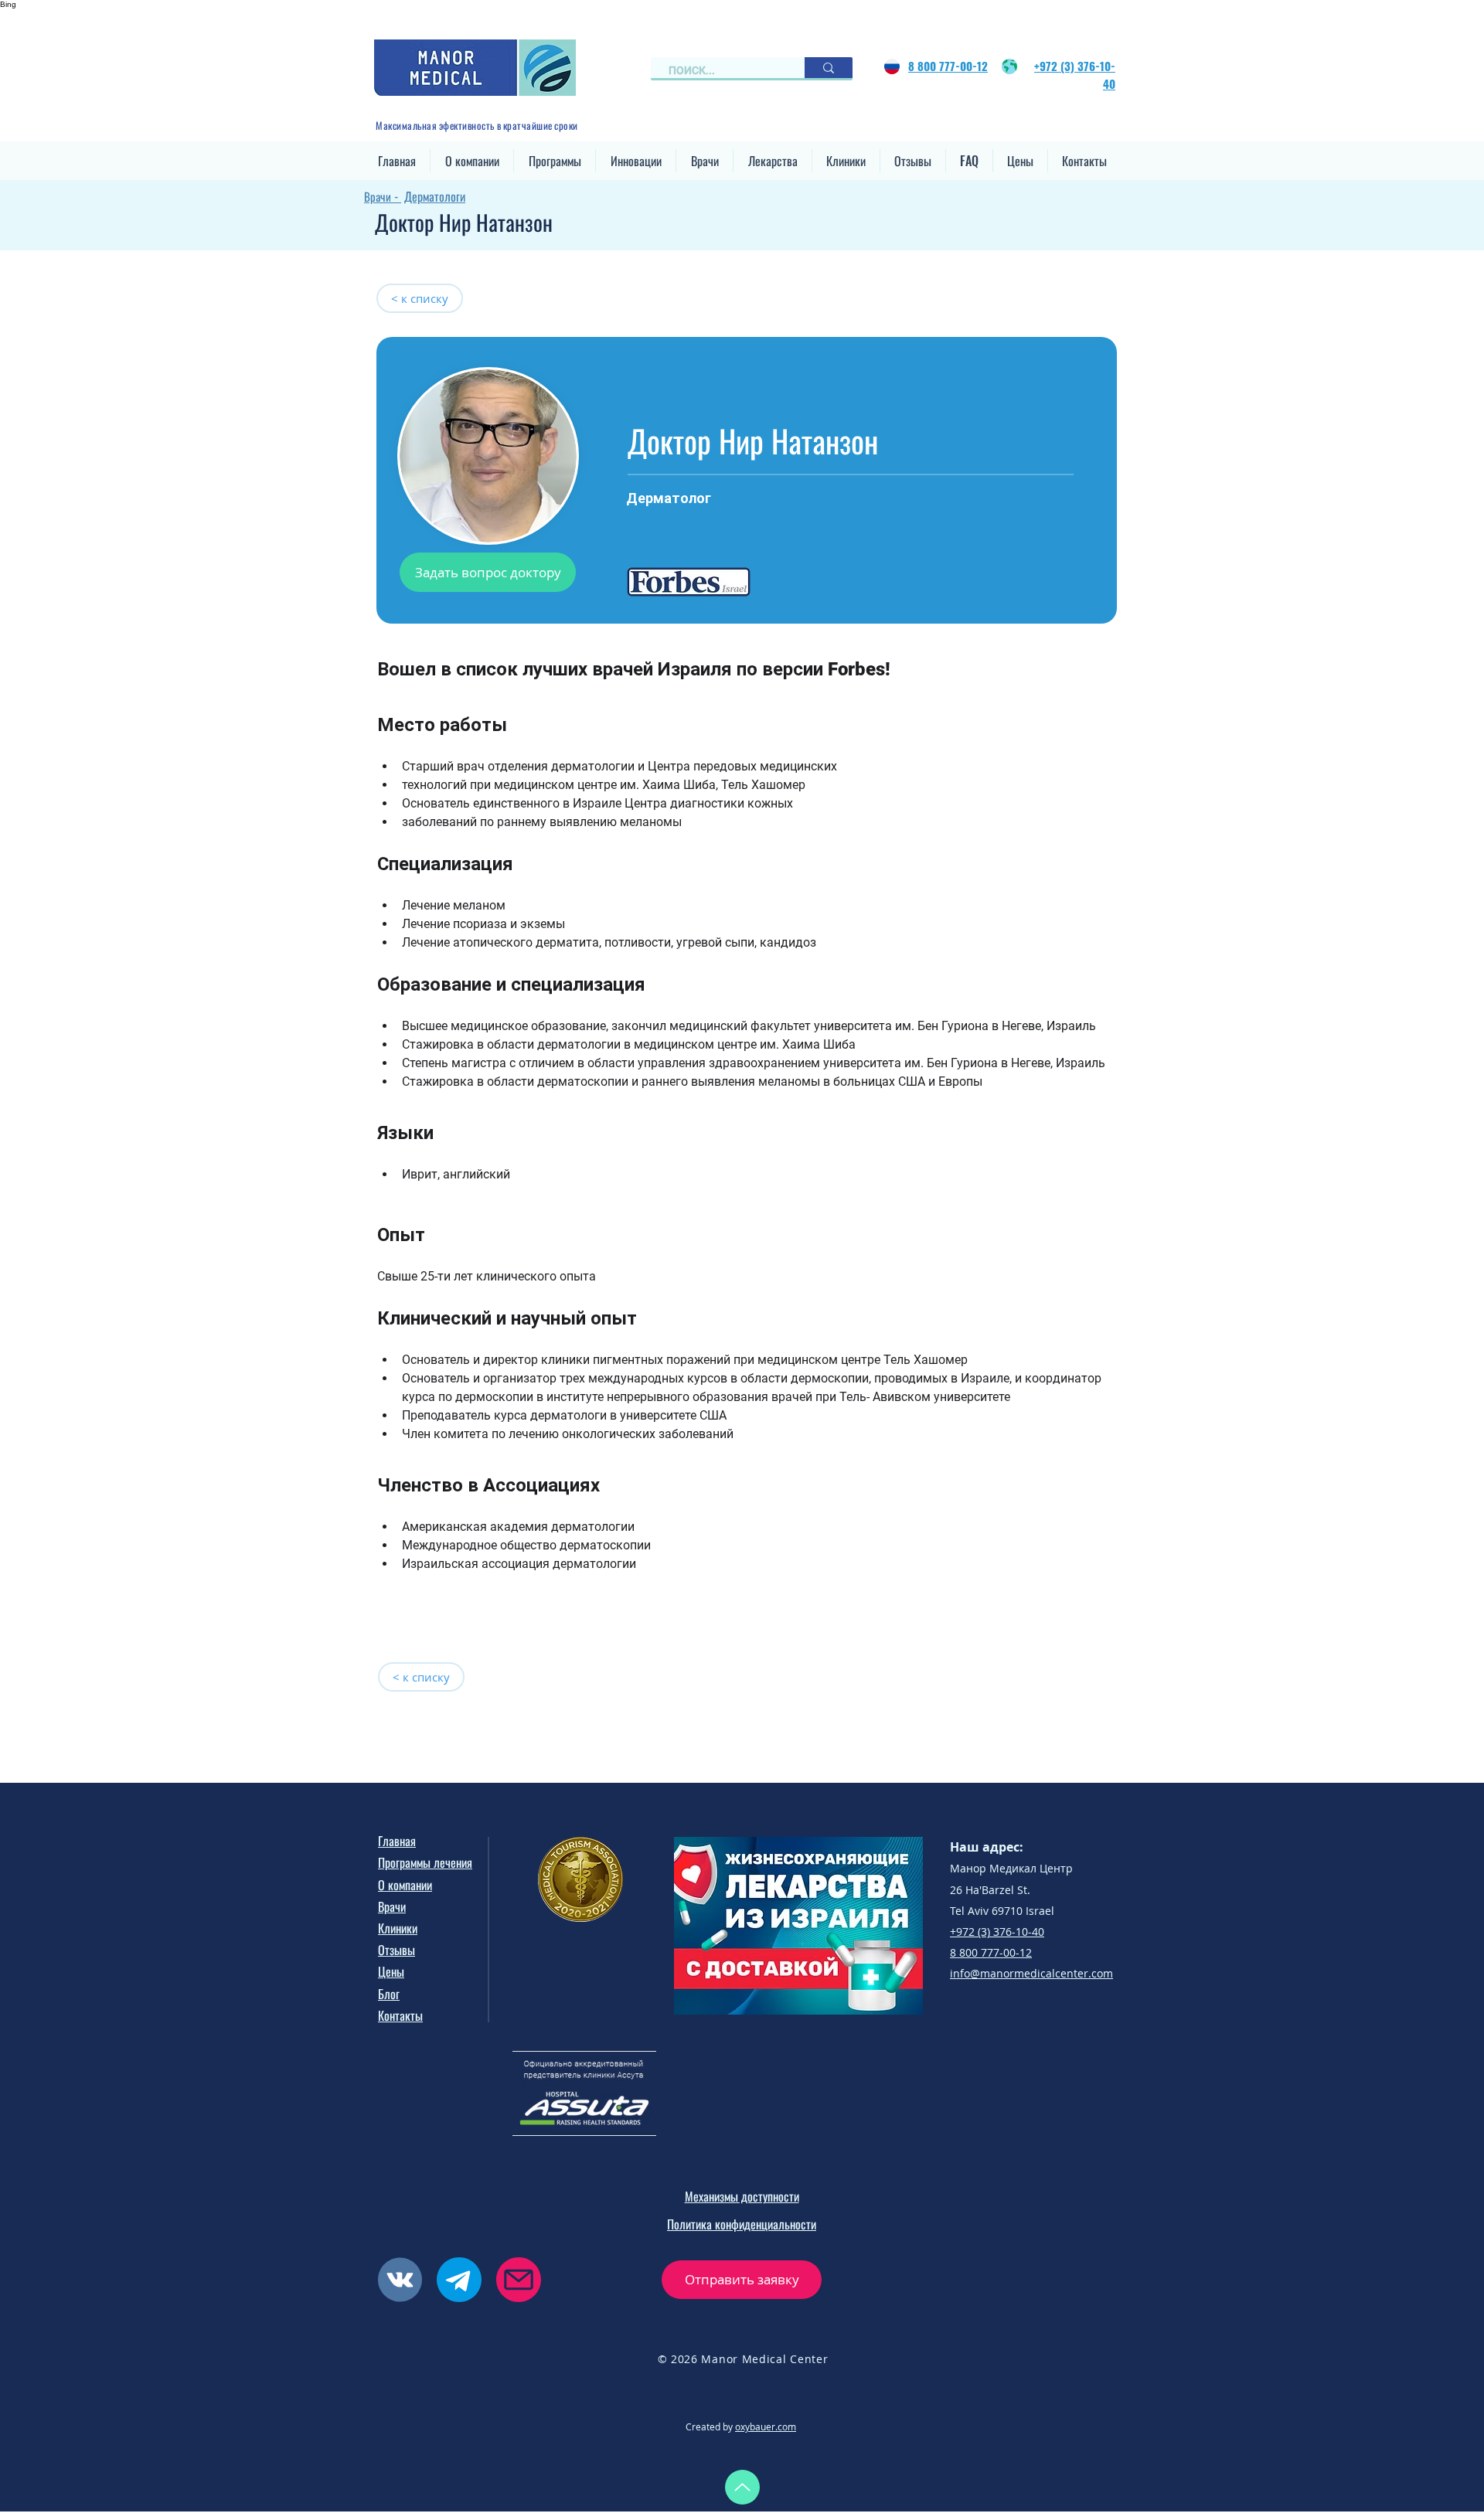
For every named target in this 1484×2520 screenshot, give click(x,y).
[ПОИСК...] (829, 68)
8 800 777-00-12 (991, 1952)
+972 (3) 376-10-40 (997, 1932)
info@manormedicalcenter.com (1031, 1973)
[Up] (742, 2487)
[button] (472, 161)
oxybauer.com (766, 2426)
